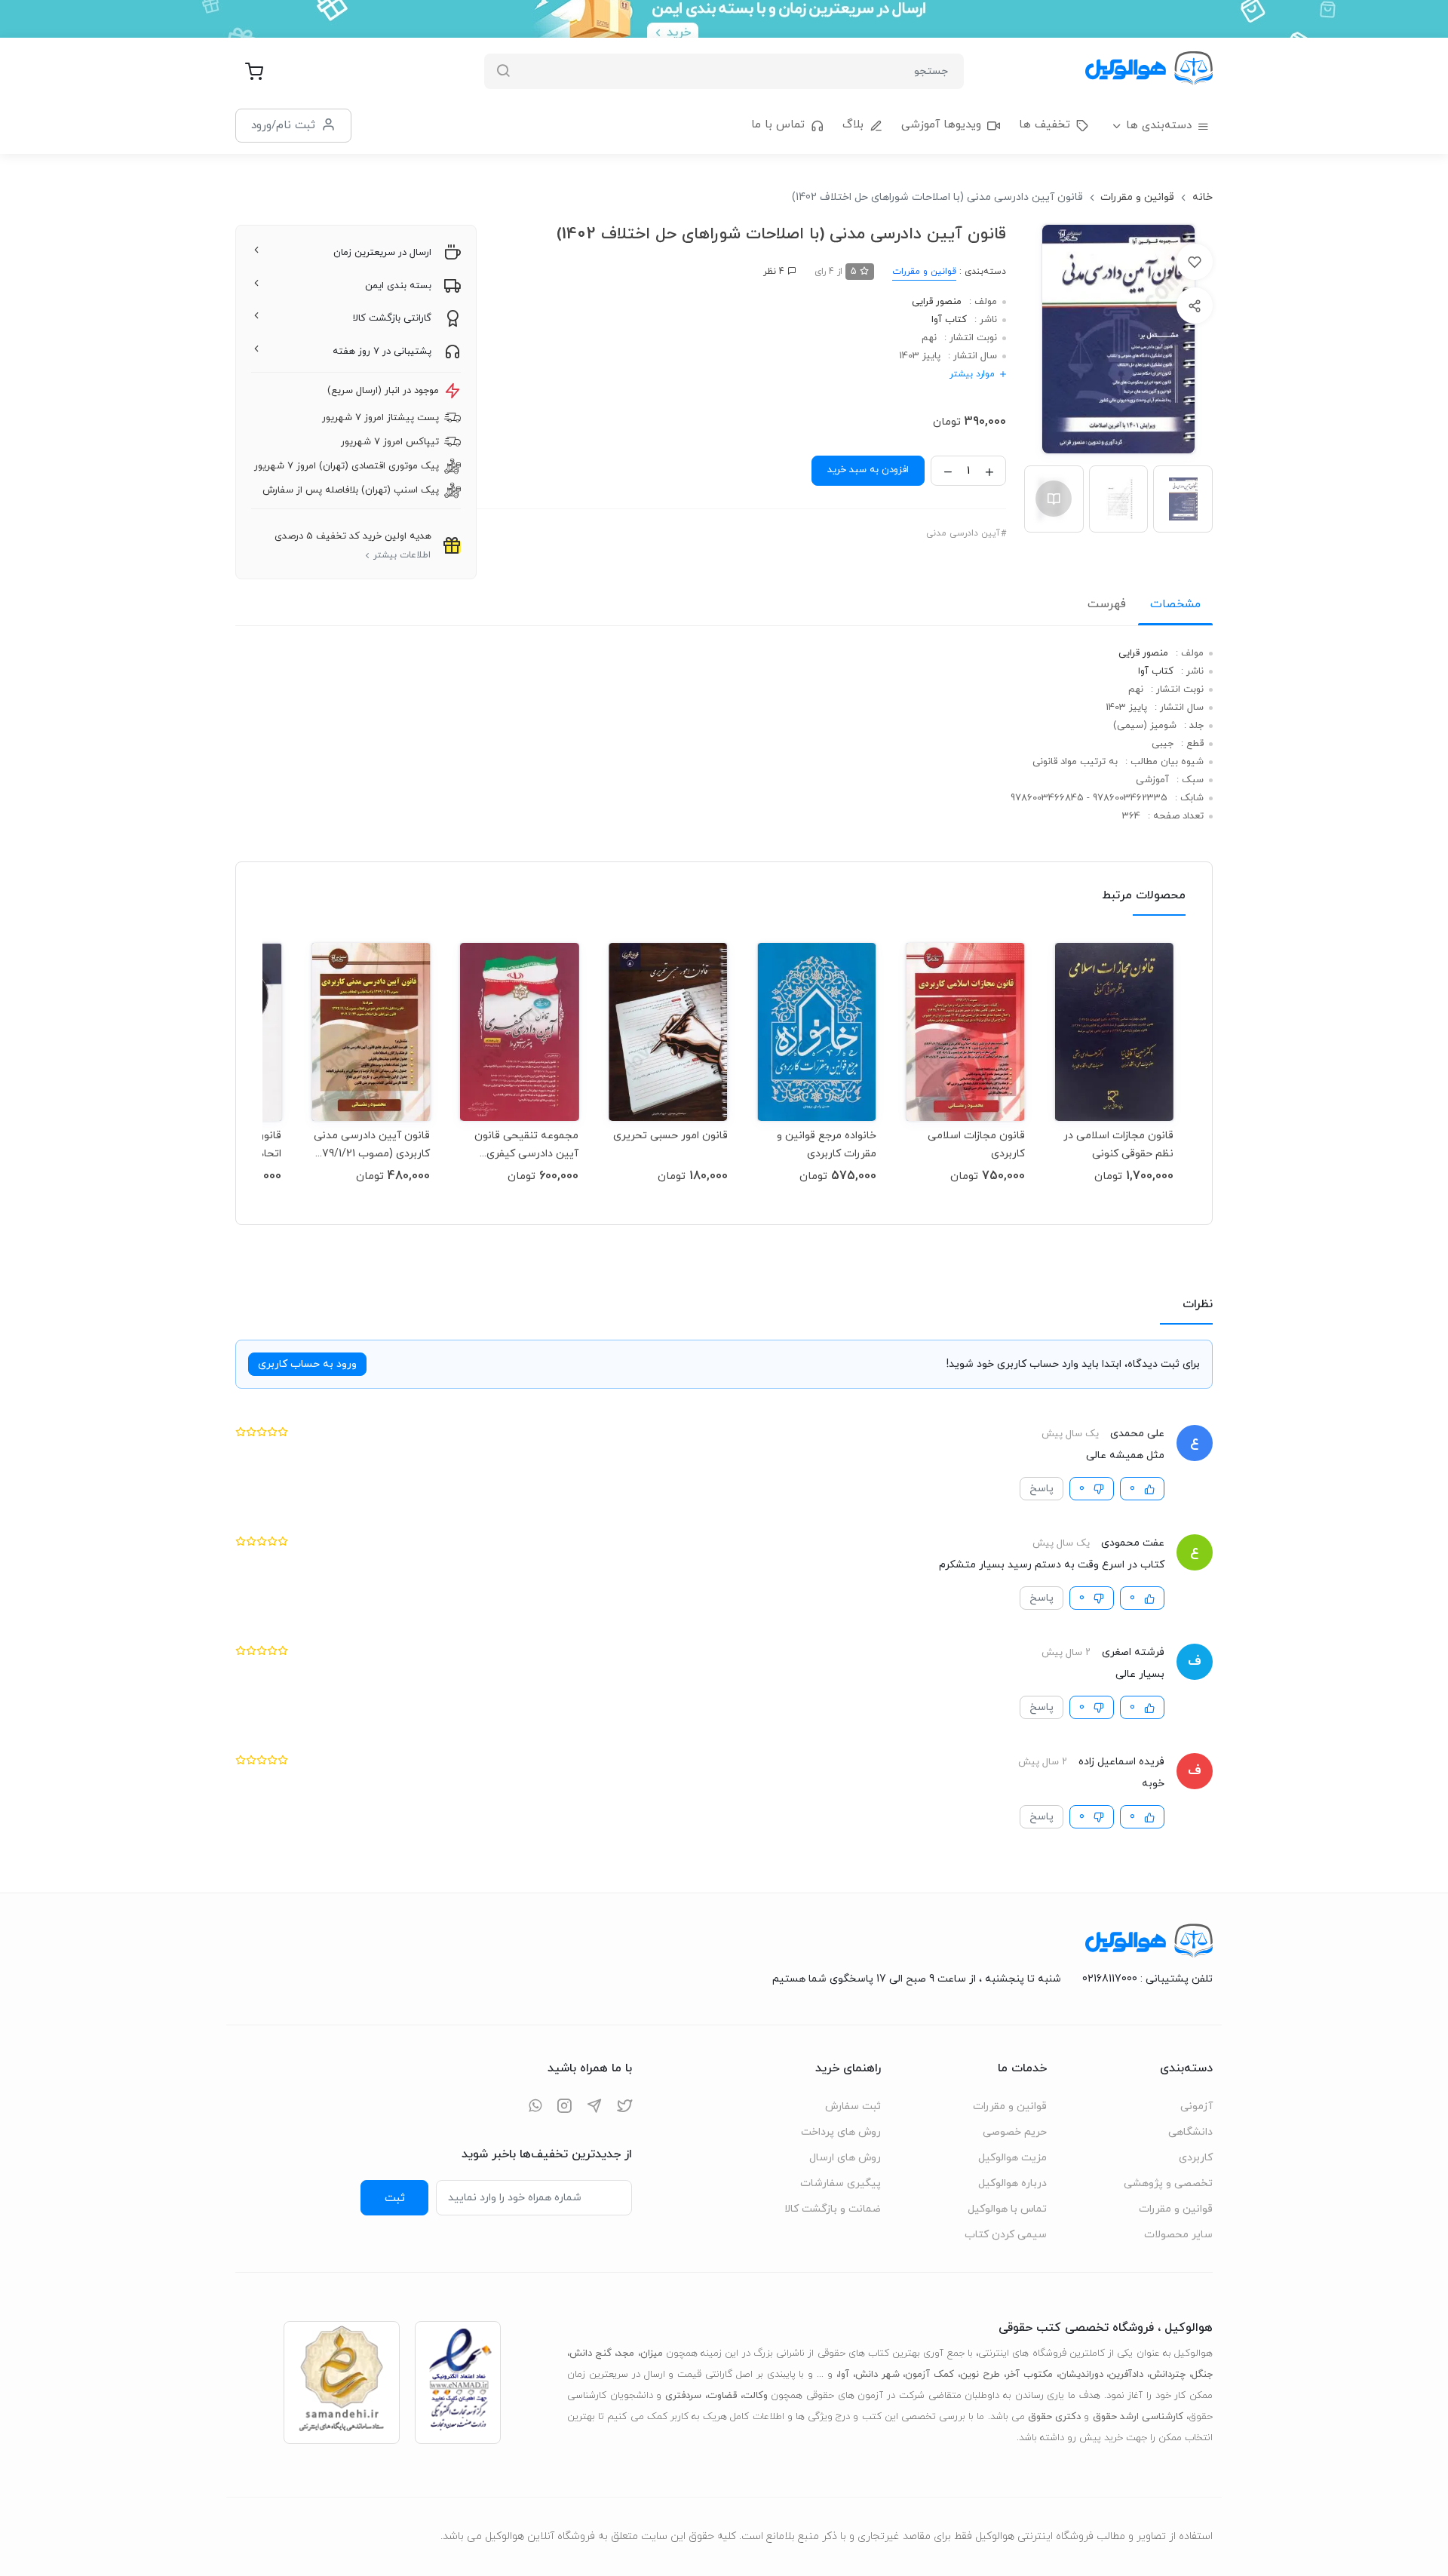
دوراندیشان (1081, 2375)
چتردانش (1167, 2375)
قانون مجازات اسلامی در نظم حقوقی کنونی (1118, 1145)
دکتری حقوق (1054, 2417)
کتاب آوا (949, 320)
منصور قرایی (937, 302)
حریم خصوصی (1015, 2132)
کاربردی (1196, 2158)
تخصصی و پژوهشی (1168, 2183)
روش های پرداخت (841, 2132)
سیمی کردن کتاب (1006, 2235)
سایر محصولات (1178, 2235)
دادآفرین (1126, 2375)
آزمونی (1196, 2106)
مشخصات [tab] (1175, 604)
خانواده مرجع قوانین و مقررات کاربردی (827, 1145)
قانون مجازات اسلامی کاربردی (976, 1145)
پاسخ (1042, 1489)
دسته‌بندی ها (1159, 126)
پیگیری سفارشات (841, 2183)
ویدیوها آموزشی (941, 125)
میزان (652, 2353)
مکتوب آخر (1029, 2375)
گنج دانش (591, 2353)
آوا (844, 2375)
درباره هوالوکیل (1012, 2183)
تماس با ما (778, 125)
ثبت (395, 2198)
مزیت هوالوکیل (1012, 2158)
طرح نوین (980, 2375)
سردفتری (683, 2396)
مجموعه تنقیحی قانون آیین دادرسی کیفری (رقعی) (526, 1145)
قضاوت (722, 2396)
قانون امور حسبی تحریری (670, 1136)
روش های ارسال (845, 2158)
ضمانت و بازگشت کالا (833, 2209)
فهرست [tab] (1107, 604)
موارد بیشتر (972, 374)
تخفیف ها (1045, 125)
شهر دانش (877, 2375)
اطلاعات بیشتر (402, 555)
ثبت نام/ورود (283, 125)
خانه (1203, 197)
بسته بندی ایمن (398, 286)
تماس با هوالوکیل (1007, 2209)
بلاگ (853, 125)
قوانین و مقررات (1137, 197)
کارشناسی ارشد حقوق (1138, 2417)
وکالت (755, 2396)
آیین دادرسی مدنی (963, 533)
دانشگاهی (1190, 2132)
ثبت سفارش (853, 2106)
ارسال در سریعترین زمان (382, 253)
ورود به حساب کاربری (307, 1364)
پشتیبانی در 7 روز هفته (382, 352)
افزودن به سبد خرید (868, 470)
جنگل (1202, 2375)
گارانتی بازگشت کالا (392, 318)
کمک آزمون (930, 2375)
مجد (626, 2353)
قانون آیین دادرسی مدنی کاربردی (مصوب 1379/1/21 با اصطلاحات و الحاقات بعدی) (371, 1145)
